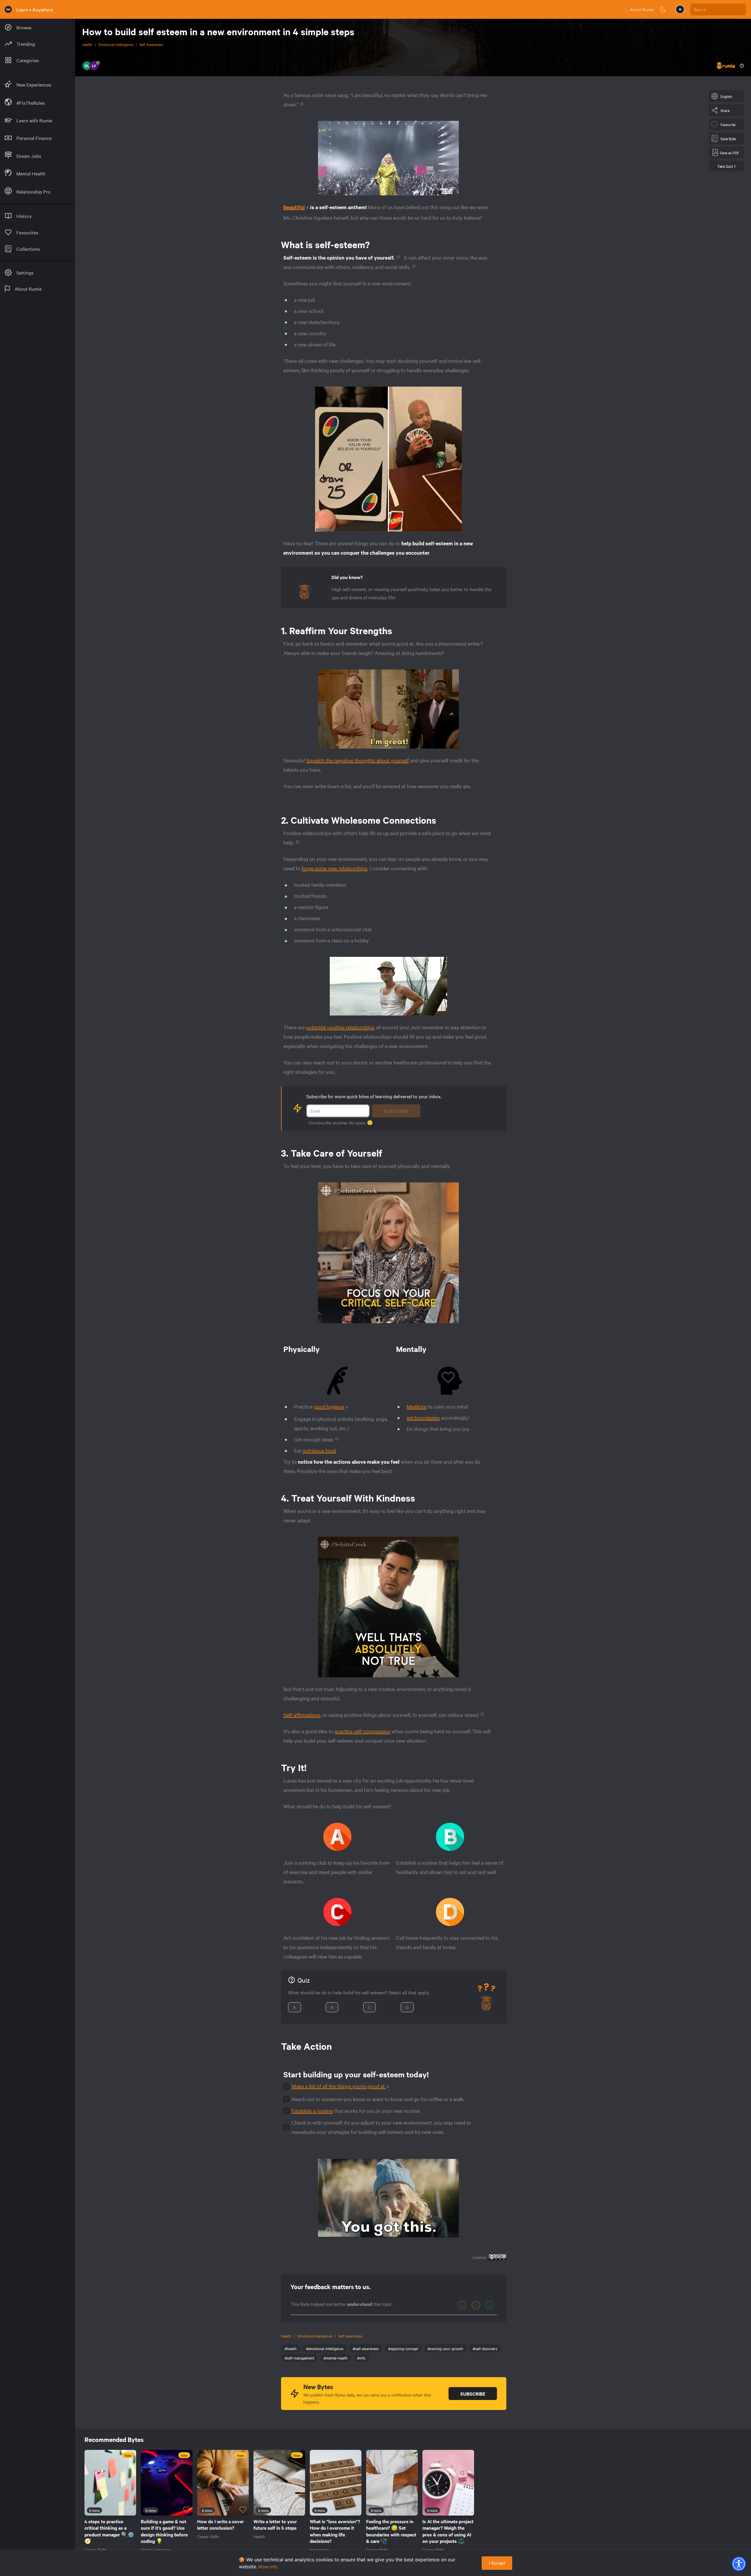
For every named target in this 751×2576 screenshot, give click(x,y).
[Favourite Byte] (130, 2510)
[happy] (490, 2305)
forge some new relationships (334, 868)
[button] (739, 2564)
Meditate (417, 1406)
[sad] (462, 2305)
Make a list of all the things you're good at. (339, 2086)
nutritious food (319, 1450)
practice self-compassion (362, 1731)
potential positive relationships (340, 1027)
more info (268, 2567)
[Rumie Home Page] (8, 9)
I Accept (497, 2563)
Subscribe (396, 1111)
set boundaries (423, 1418)
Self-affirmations (302, 1715)
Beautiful (294, 207)
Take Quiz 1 (726, 166)
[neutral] (476, 2305)
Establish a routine (312, 2111)
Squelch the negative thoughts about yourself (358, 760)
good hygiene (329, 1406)
